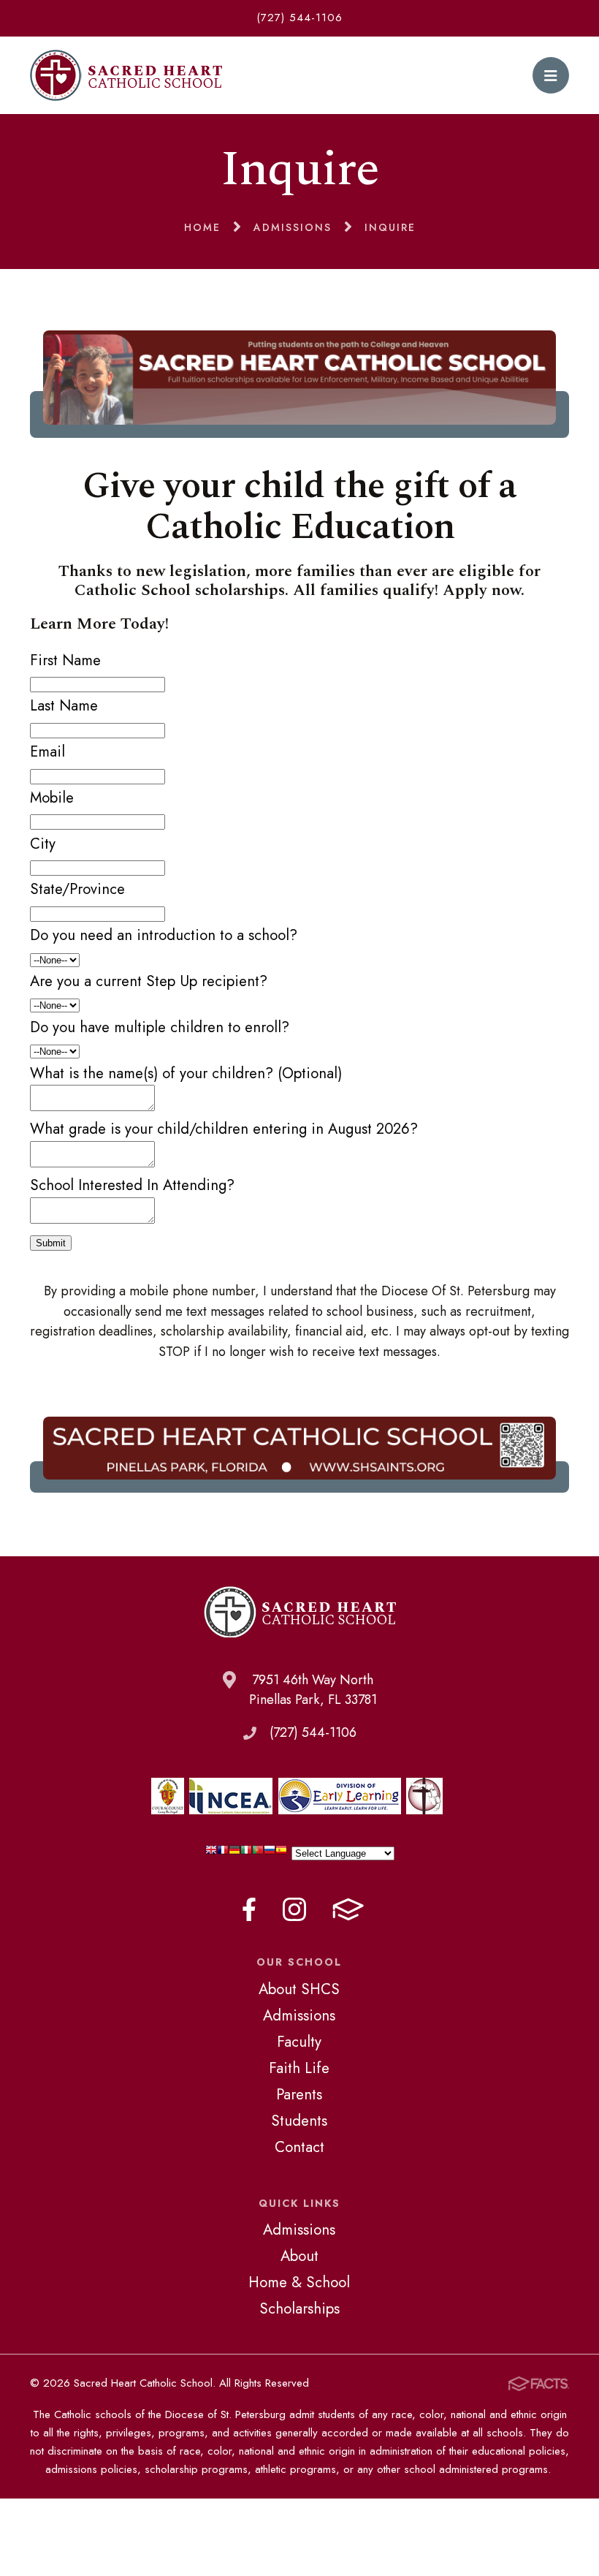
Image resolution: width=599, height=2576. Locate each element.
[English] (211, 1853)
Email (47, 751)
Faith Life (299, 2068)
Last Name (64, 705)
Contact (299, 2147)
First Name (65, 660)
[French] (223, 1853)
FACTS (348, 1909)
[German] (234, 1853)
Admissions (299, 2015)
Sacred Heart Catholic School (126, 75)
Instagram (294, 1909)
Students (299, 2121)
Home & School (299, 2282)
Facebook (249, 1909)
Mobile (52, 798)
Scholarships (299, 2308)
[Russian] (270, 1853)
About (299, 2256)
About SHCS (299, 1989)
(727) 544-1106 (299, 18)
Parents (299, 2094)
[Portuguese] (258, 1853)
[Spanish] (281, 1853)
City (43, 844)
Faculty (299, 2042)
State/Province (77, 889)
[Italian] (246, 1853)
